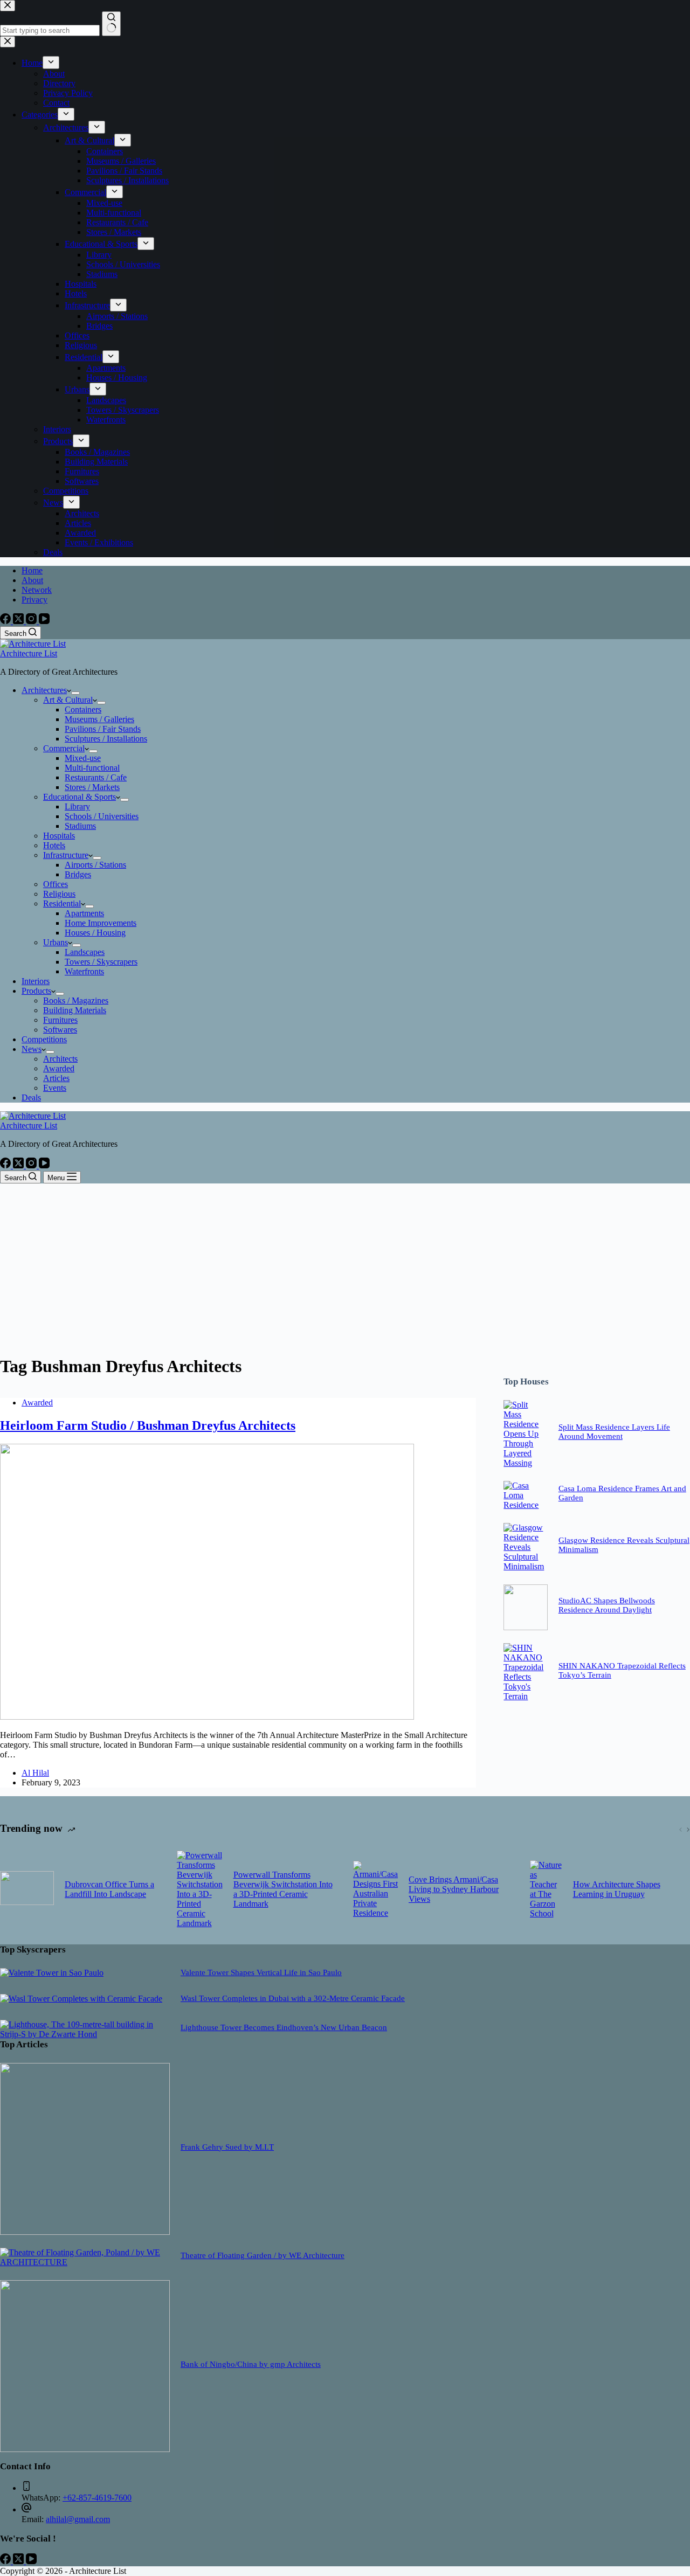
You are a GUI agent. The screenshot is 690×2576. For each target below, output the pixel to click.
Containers (83, 709)
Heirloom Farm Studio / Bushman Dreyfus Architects (148, 1425)
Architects (60, 1059)
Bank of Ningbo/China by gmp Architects (251, 2364)
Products (36, 991)
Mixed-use (83, 758)
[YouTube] (44, 621)
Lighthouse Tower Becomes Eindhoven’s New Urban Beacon (284, 2027)
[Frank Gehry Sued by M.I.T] (85, 2232)
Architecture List (29, 653)
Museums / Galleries (99, 719)
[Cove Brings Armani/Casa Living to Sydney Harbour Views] (375, 1889)
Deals (31, 1097)
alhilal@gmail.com (78, 2519)
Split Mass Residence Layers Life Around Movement (614, 1432)
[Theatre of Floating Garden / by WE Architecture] (85, 2262)
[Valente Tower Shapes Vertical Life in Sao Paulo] (52, 1973)
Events (55, 1088)
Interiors (36, 981)
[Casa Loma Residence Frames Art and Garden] (525, 1505)
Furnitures (60, 1020)
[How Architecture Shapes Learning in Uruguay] (546, 1889)
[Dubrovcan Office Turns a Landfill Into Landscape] (27, 1889)
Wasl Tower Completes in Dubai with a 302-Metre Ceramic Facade (293, 1998)
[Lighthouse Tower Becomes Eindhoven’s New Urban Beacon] (85, 2034)
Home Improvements (101, 923)
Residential (62, 903)
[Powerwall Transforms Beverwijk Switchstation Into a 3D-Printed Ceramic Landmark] (200, 1889)
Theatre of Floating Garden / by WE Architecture (263, 2255)
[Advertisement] (345, 1264)
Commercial (64, 748)
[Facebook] (6, 621)
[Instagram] (32, 621)
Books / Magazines (76, 1000)
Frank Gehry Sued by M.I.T (227, 2147)
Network (37, 590)
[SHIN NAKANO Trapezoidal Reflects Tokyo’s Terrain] (525, 1696)
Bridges (78, 874)
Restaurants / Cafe (96, 777)
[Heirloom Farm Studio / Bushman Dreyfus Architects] (207, 1717)
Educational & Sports (80, 797)
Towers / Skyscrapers (101, 962)
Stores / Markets (92, 787)
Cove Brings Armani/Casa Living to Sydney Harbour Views (454, 1889)
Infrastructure (66, 855)
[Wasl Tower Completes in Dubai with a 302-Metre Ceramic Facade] (81, 1999)
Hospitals (59, 836)
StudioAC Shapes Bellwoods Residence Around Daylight (607, 1605)
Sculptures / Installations (106, 739)
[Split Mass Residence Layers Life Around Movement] (525, 1463)
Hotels (54, 845)
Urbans (56, 942)
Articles (56, 1078)
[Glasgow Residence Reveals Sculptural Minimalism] (525, 1566)
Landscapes (85, 952)
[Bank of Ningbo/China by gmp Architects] (85, 2449)
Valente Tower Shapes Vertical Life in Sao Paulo (261, 1972)
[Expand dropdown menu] (75, 693)
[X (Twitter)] (19, 621)
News (32, 1049)
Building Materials (75, 1010)
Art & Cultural (68, 700)
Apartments (84, 913)
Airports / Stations (95, 865)
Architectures (44, 690)
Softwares (60, 1030)
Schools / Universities (102, 816)
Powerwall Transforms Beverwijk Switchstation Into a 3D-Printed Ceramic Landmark (283, 1889)
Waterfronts (84, 971)
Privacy (34, 600)
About (32, 580)
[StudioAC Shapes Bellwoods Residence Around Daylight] (525, 1627)
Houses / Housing (95, 933)
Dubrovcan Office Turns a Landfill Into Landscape (109, 1889)
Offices (56, 884)
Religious (59, 894)
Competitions (44, 1039)
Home (32, 570)
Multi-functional (92, 768)
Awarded (59, 1068)
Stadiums (80, 826)
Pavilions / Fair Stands (103, 729)
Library (77, 806)
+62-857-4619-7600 (97, 2498)
